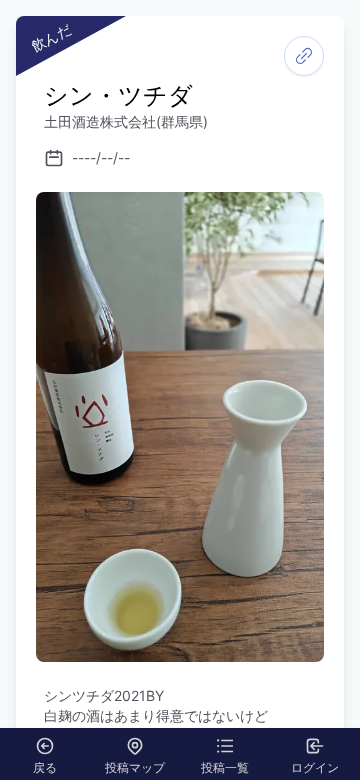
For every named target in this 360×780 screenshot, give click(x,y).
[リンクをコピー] (304, 56)
